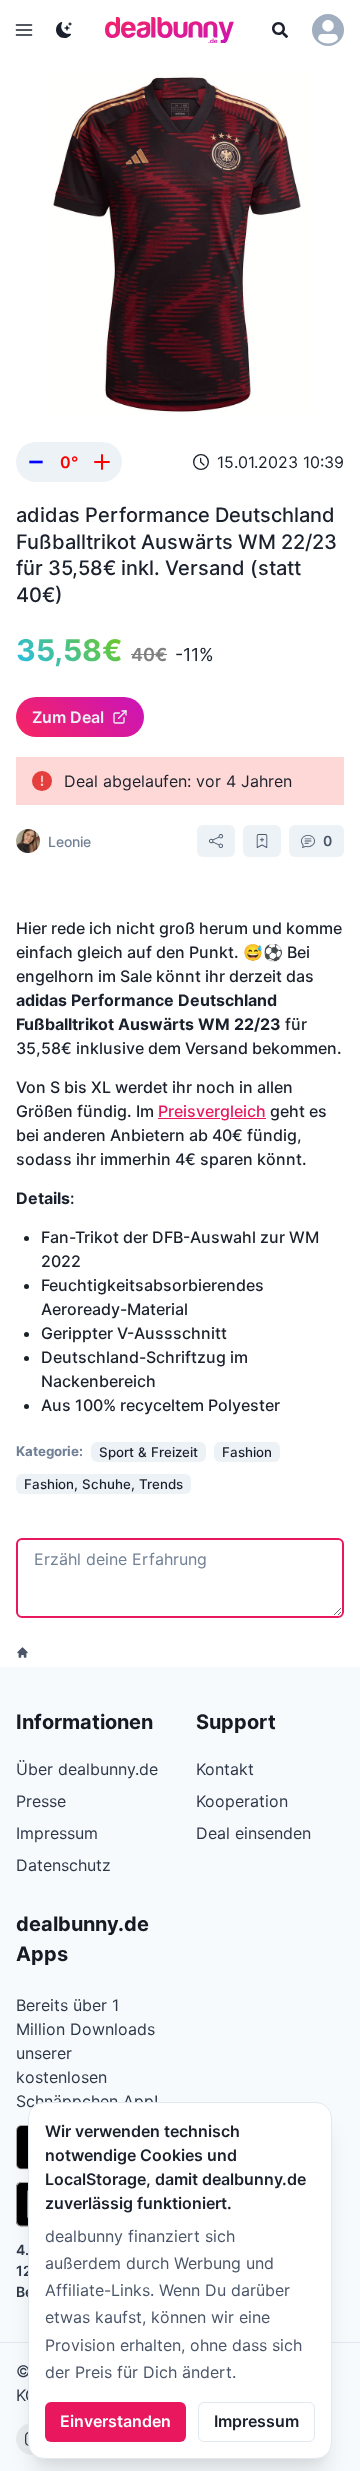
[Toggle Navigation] (24, 30)
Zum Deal (68, 717)
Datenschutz (63, 1865)
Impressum (256, 2421)
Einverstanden (115, 2421)
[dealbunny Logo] (176, 30)
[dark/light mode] (64, 30)
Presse (41, 1801)
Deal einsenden (253, 1833)
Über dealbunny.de (87, 1769)
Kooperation (242, 1801)
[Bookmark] (262, 841)
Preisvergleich (212, 1111)
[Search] (280, 30)
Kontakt (225, 1769)
